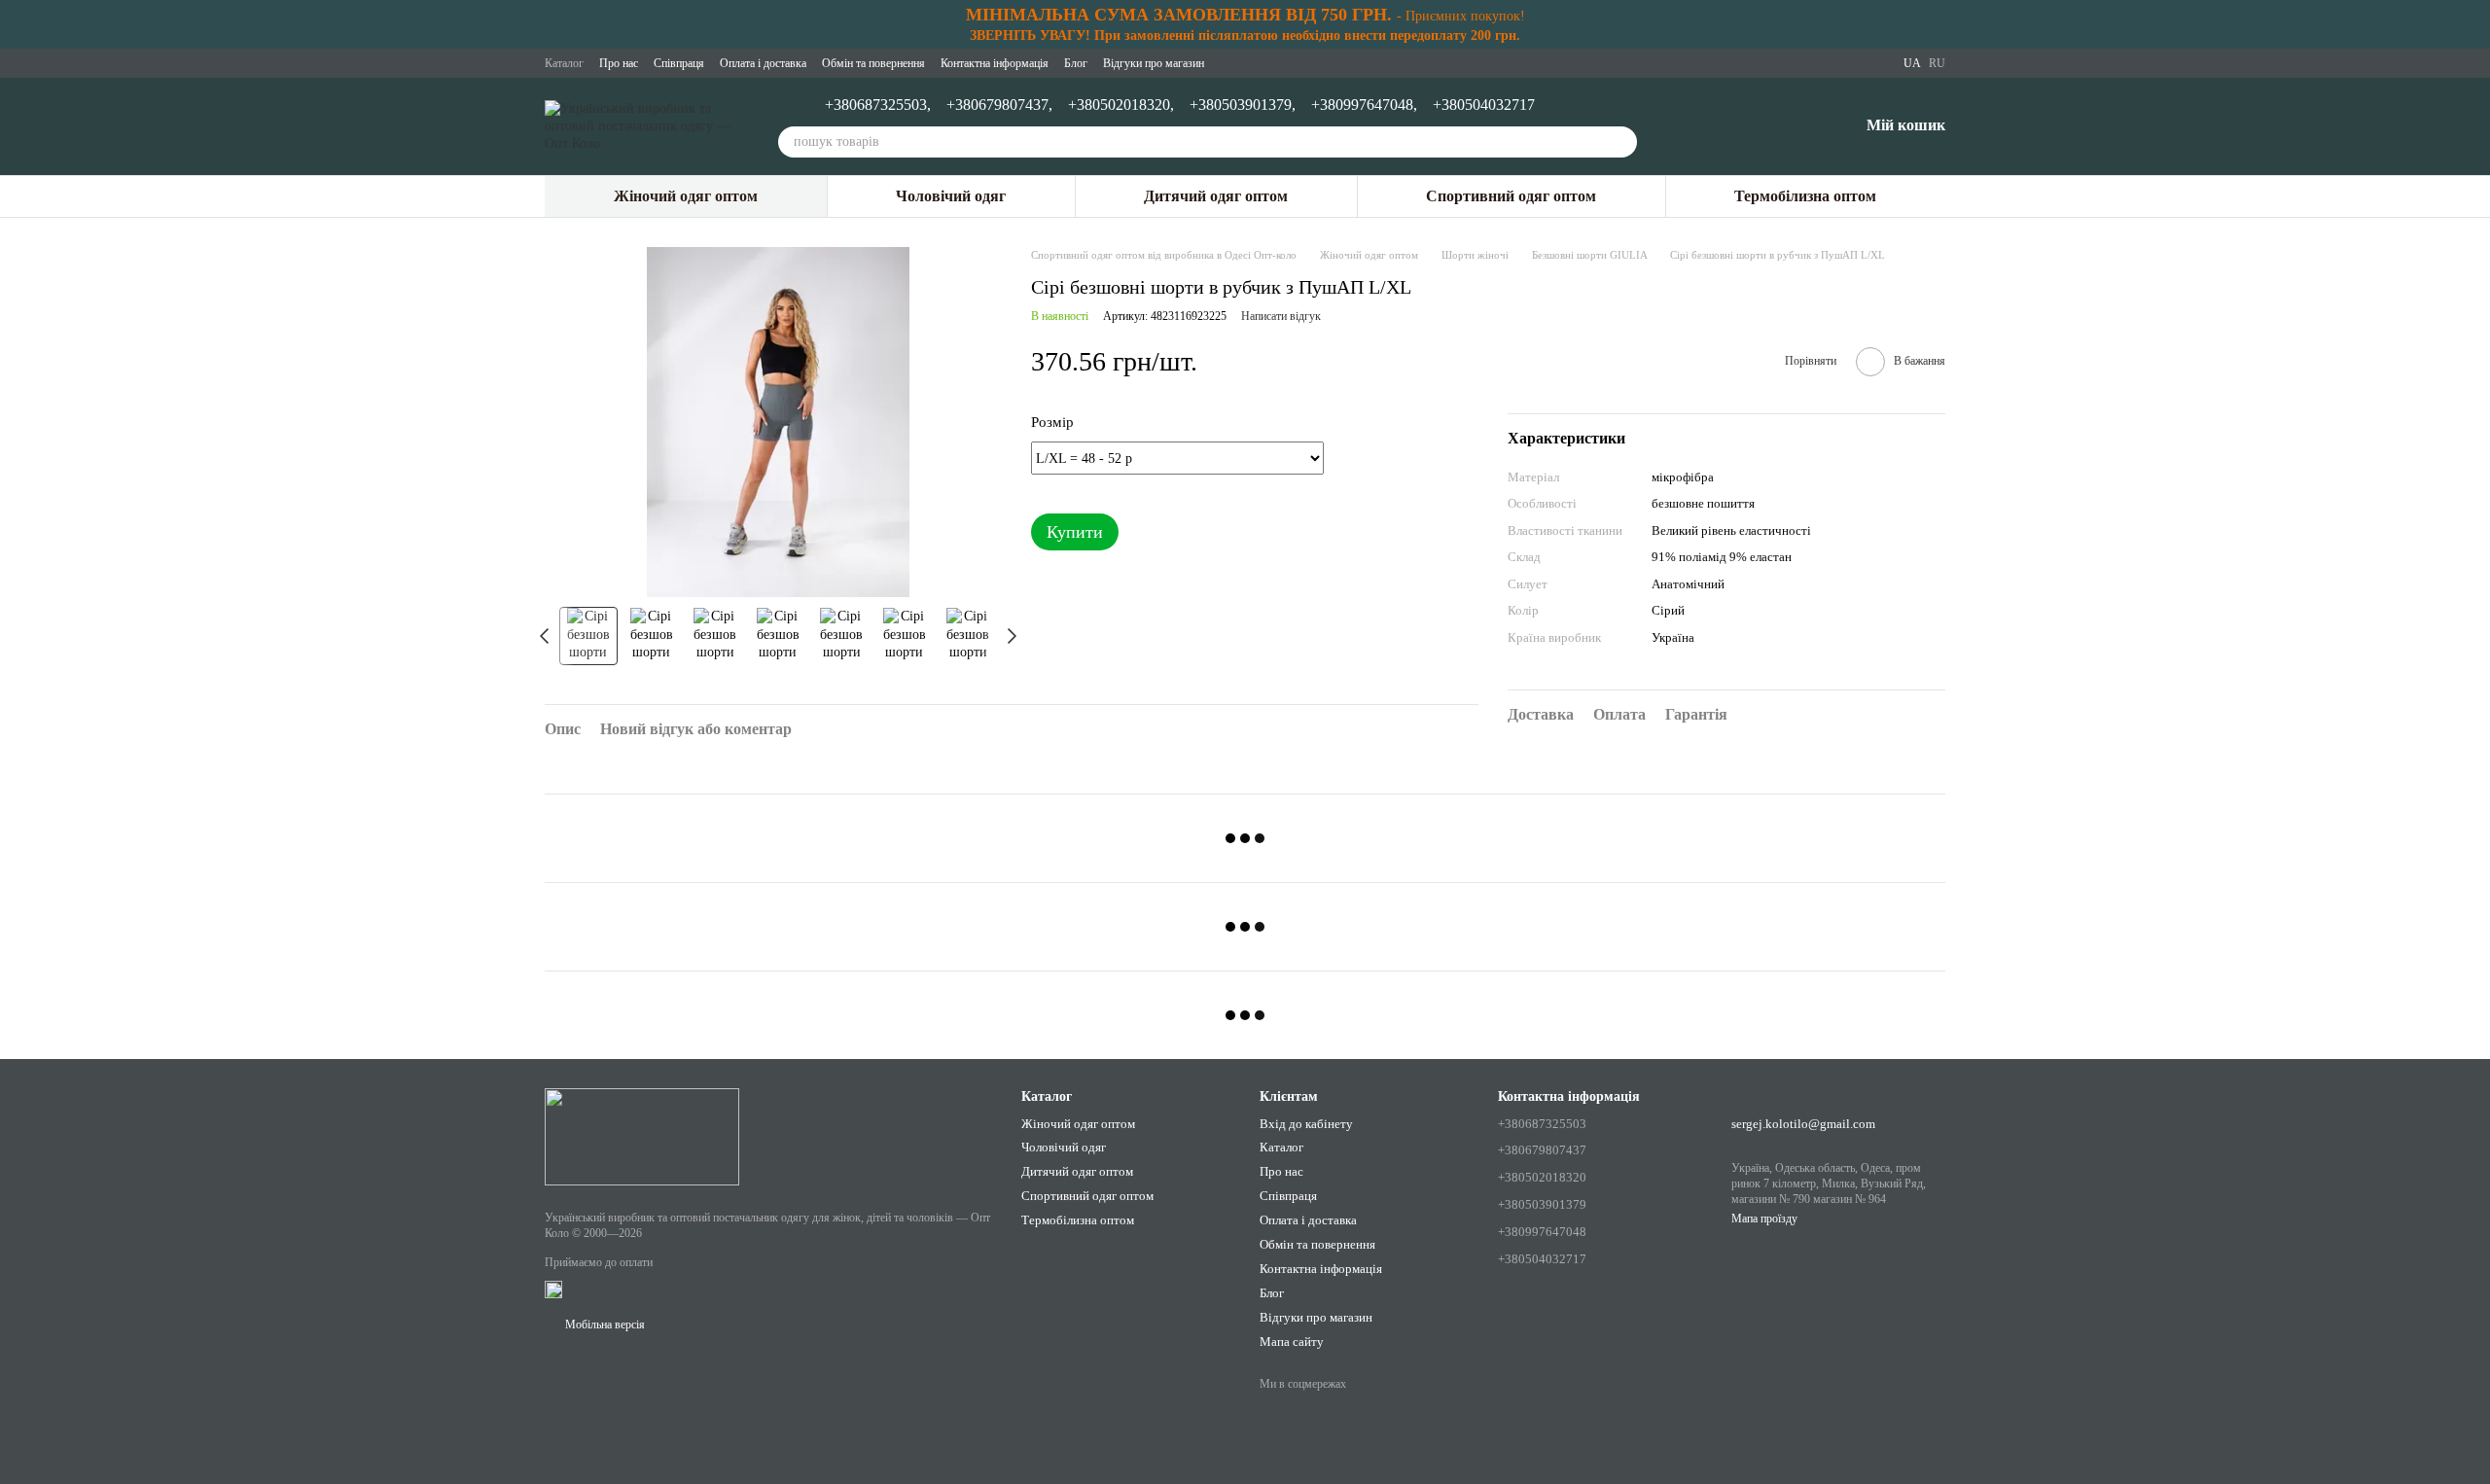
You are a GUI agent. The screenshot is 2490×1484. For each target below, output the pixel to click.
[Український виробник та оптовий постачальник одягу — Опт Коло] (642, 1136)
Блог (1076, 63)
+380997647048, (1364, 105)
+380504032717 (1484, 105)
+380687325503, (878, 105)
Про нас (619, 63)
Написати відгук (1281, 316)
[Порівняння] (1742, 126)
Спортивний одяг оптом (1511, 196)
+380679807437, (999, 105)
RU (1937, 63)
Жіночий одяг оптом (686, 196)
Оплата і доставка (763, 63)
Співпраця (679, 63)
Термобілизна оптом (1805, 196)
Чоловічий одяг (951, 196)
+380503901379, (1243, 105)
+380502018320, (1121, 105)
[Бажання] (1793, 126)
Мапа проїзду (1764, 1219)
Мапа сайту (1292, 1342)
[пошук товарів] (1621, 142)
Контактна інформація (995, 63)
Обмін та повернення (873, 63)
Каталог (564, 63)
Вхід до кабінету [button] (1306, 1124)
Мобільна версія (604, 1325)
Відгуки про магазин (1154, 63)
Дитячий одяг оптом (1216, 196)
